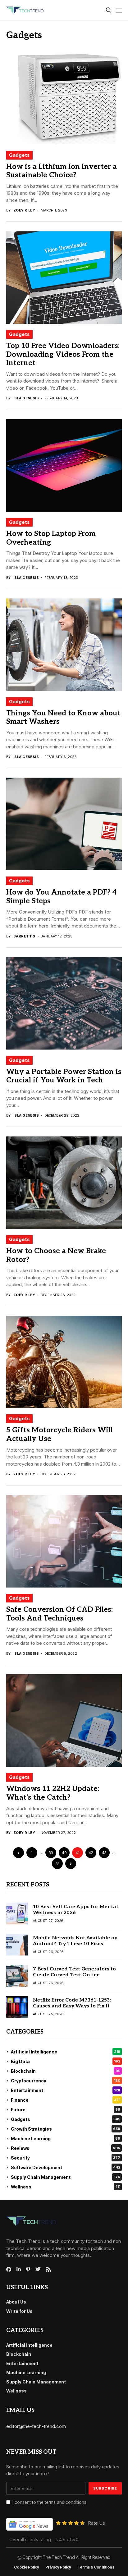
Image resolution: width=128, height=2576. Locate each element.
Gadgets (19, 155)
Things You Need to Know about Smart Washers (63, 718)
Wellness (66, 2187)
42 (91, 1853)
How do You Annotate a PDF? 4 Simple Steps (61, 897)
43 (104, 1853)
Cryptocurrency (66, 2081)
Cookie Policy (27, 2567)
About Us (16, 2302)
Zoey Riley (24, 210)
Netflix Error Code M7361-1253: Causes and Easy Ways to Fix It (72, 2003)
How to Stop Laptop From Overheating (51, 538)
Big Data (66, 2061)
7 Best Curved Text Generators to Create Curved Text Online (74, 1972)
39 (51, 1853)
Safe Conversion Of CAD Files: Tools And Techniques (59, 1614)
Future (66, 2110)
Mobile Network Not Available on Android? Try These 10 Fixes (75, 1941)
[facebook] (9, 2269)
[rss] (48, 2269)
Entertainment (66, 2090)
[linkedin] (19, 2269)
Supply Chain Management (66, 2177)
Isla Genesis (26, 398)
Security (66, 2158)
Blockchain (66, 2071)
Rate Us (96, 2523)
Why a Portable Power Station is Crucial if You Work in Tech (64, 1076)
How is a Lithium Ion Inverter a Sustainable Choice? (62, 171)
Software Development (66, 2167)
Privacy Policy (58, 2567)
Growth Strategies (66, 2129)
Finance (66, 2100)
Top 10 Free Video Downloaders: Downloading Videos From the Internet (63, 354)
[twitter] (38, 2269)
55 (57, 1864)
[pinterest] (28, 2269)
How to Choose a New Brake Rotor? (56, 1255)
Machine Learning (66, 2139)
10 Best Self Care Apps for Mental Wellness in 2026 (75, 1910)
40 (64, 1853)
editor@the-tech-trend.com (36, 2426)
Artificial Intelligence (66, 2052)
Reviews (66, 2148)
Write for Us (19, 2311)
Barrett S (24, 936)
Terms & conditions (96, 2567)
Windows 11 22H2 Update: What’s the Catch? (53, 1793)
